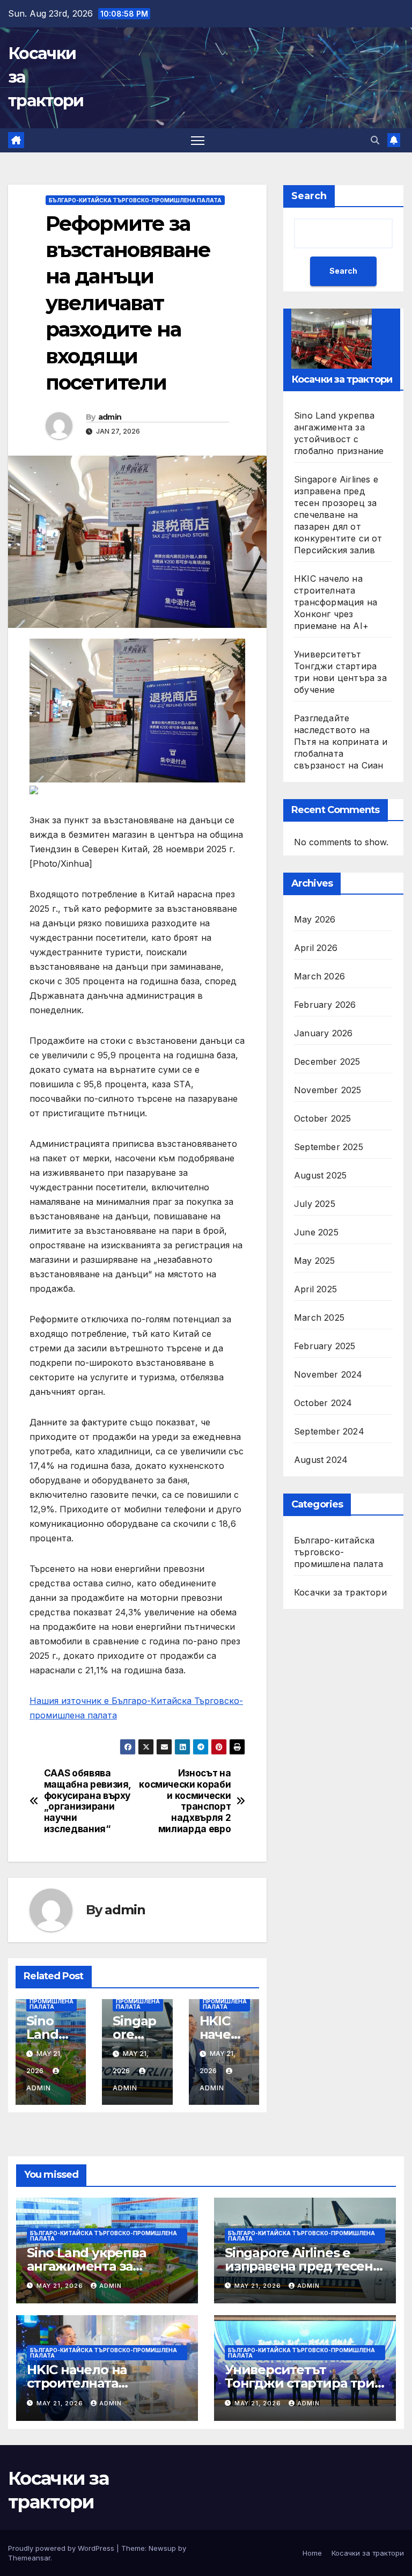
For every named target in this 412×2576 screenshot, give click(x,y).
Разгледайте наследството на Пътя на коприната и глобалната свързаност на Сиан (341, 742)
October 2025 (322, 1118)
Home (312, 2553)
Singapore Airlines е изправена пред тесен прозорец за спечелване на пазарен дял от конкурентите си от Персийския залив (338, 515)
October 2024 (323, 1403)
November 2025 (328, 1090)
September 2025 (329, 1147)
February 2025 (325, 1346)
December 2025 (327, 1062)
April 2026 (316, 948)
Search (309, 196)
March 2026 (319, 976)
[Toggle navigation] (198, 140)
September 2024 (329, 1431)
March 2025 (319, 1318)
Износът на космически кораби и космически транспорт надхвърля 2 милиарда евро (185, 1801)
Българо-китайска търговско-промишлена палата (135, 200)
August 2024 (321, 1460)
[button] (375, 140)
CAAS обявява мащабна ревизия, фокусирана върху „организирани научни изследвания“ (87, 1801)
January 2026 (323, 1033)
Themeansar (29, 2558)
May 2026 (315, 919)
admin (110, 417)
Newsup (162, 2548)
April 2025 (315, 1289)
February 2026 (325, 1005)
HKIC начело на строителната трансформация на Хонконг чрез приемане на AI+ (336, 602)
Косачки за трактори (340, 1592)
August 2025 (320, 1175)
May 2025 (315, 1261)
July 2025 (315, 1204)
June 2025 (316, 1232)
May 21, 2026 (61, 2286)
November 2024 (328, 1374)
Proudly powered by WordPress (62, 2548)
